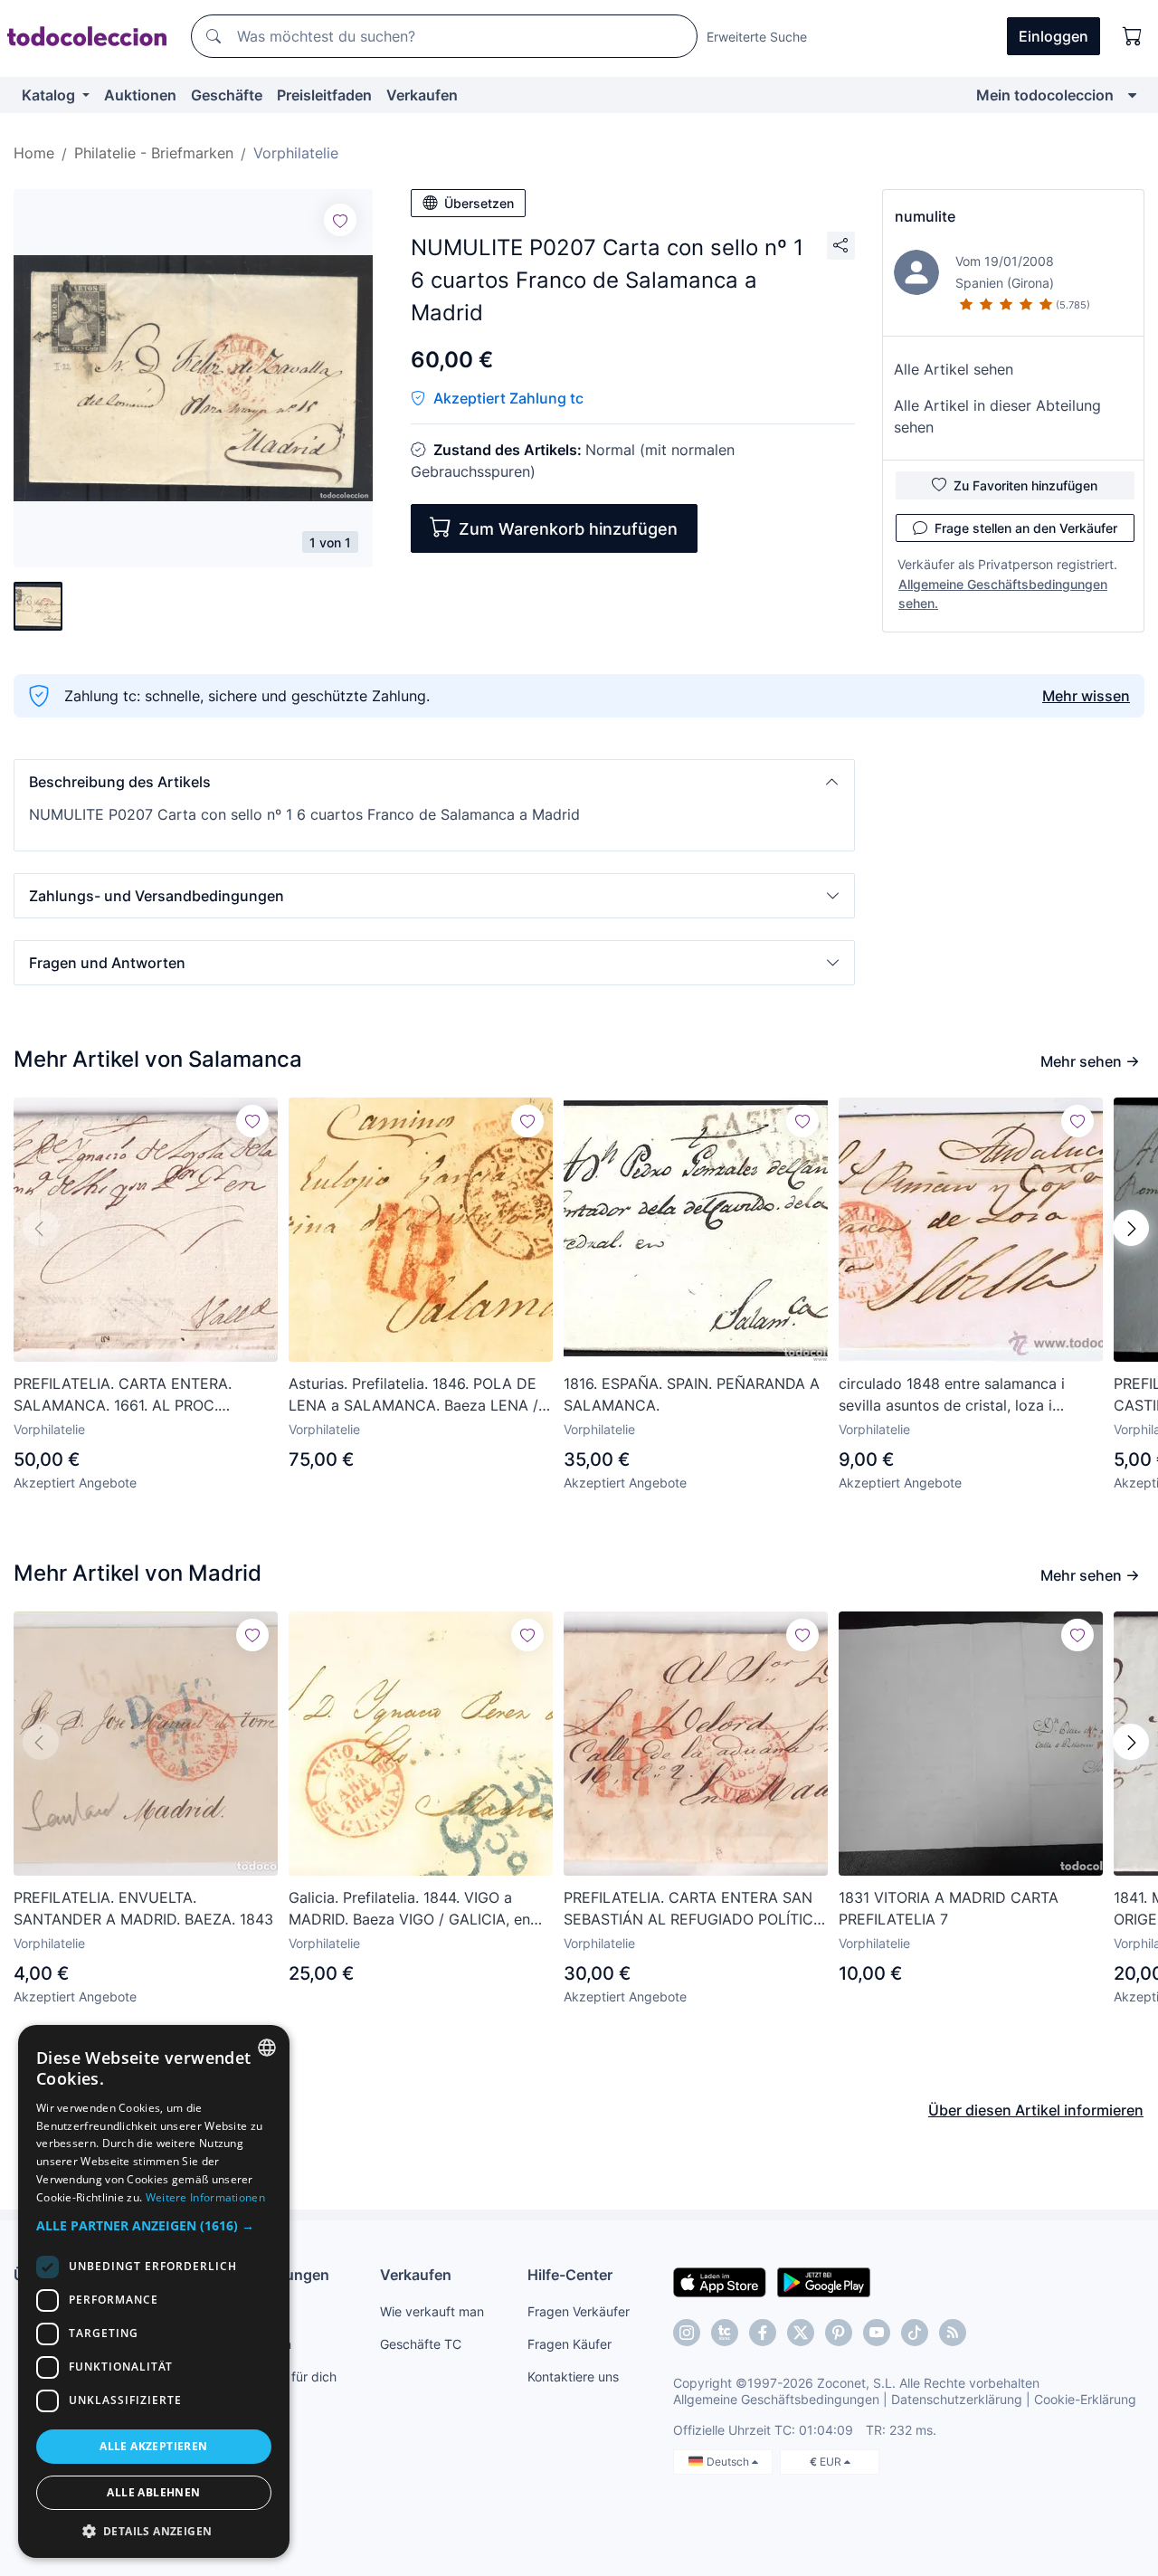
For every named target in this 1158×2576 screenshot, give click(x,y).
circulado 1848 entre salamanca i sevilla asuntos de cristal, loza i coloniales (952, 1395)
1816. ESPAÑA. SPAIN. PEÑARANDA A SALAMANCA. (692, 1394)
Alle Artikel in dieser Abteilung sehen (997, 416)
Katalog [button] (50, 95)
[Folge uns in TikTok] (915, 2333)
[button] (434, 782)
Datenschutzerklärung (957, 2399)
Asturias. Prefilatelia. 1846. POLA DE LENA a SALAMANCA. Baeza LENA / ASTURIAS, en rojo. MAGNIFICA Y (413, 1395)
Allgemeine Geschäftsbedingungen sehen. (1003, 594)
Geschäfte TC (421, 2344)
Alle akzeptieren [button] (153, 2446)
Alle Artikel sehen (954, 369)
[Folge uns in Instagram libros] (725, 2333)
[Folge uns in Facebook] (763, 2333)
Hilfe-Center (570, 2275)
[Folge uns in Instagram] (687, 2333)
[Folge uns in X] (801, 2333)
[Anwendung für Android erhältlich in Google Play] (824, 2281)
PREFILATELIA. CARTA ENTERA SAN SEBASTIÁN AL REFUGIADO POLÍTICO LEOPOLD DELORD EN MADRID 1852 (694, 1909)
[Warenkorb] (1133, 36)
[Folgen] (340, 220)
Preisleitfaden (324, 95)
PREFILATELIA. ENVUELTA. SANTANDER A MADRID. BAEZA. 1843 (143, 1908)
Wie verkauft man (432, 2311)
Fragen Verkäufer (579, 2311)
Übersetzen (479, 203)
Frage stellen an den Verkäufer (1026, 528)
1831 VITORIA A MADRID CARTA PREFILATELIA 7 (949, 1908)
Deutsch (729, 2462)
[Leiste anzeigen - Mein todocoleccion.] (1132, 95)
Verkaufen (422, 95)
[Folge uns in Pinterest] (839, 2333)
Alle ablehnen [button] (153, 2492)
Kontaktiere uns (573, 2376)
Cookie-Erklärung (1085, 2399)
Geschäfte (227, 95)
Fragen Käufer (570, 2344)
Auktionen (140, 95)
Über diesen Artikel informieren (1036, 2110)
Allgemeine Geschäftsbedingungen (776, 2399)
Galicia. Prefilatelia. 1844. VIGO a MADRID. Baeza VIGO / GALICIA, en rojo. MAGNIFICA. (409, 1909)
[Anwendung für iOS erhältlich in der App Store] (720, 2281)
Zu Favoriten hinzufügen (1025, 485)
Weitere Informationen (205, 2197)
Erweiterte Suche (757, 37)
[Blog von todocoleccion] (953, 2333)
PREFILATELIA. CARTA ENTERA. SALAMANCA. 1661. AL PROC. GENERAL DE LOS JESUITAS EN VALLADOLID (124, 1395)
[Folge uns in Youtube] (877, 2333)
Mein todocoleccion (1045, 95)
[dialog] (154, 2291)
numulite (925, 216)
